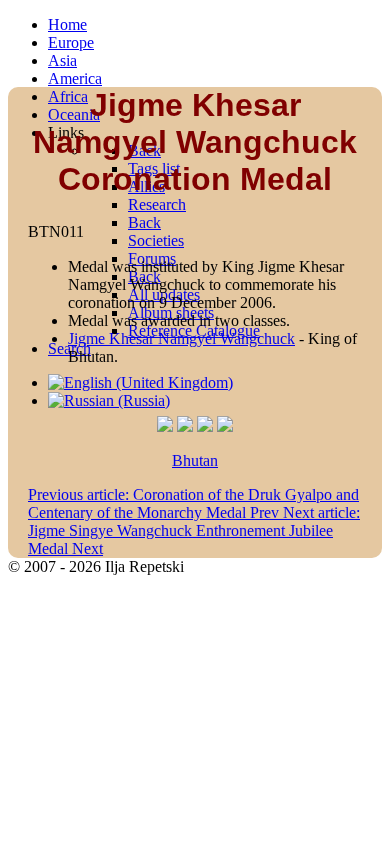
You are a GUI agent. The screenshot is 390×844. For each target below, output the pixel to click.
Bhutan (195, 460)
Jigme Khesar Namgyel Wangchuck (181, 338)
